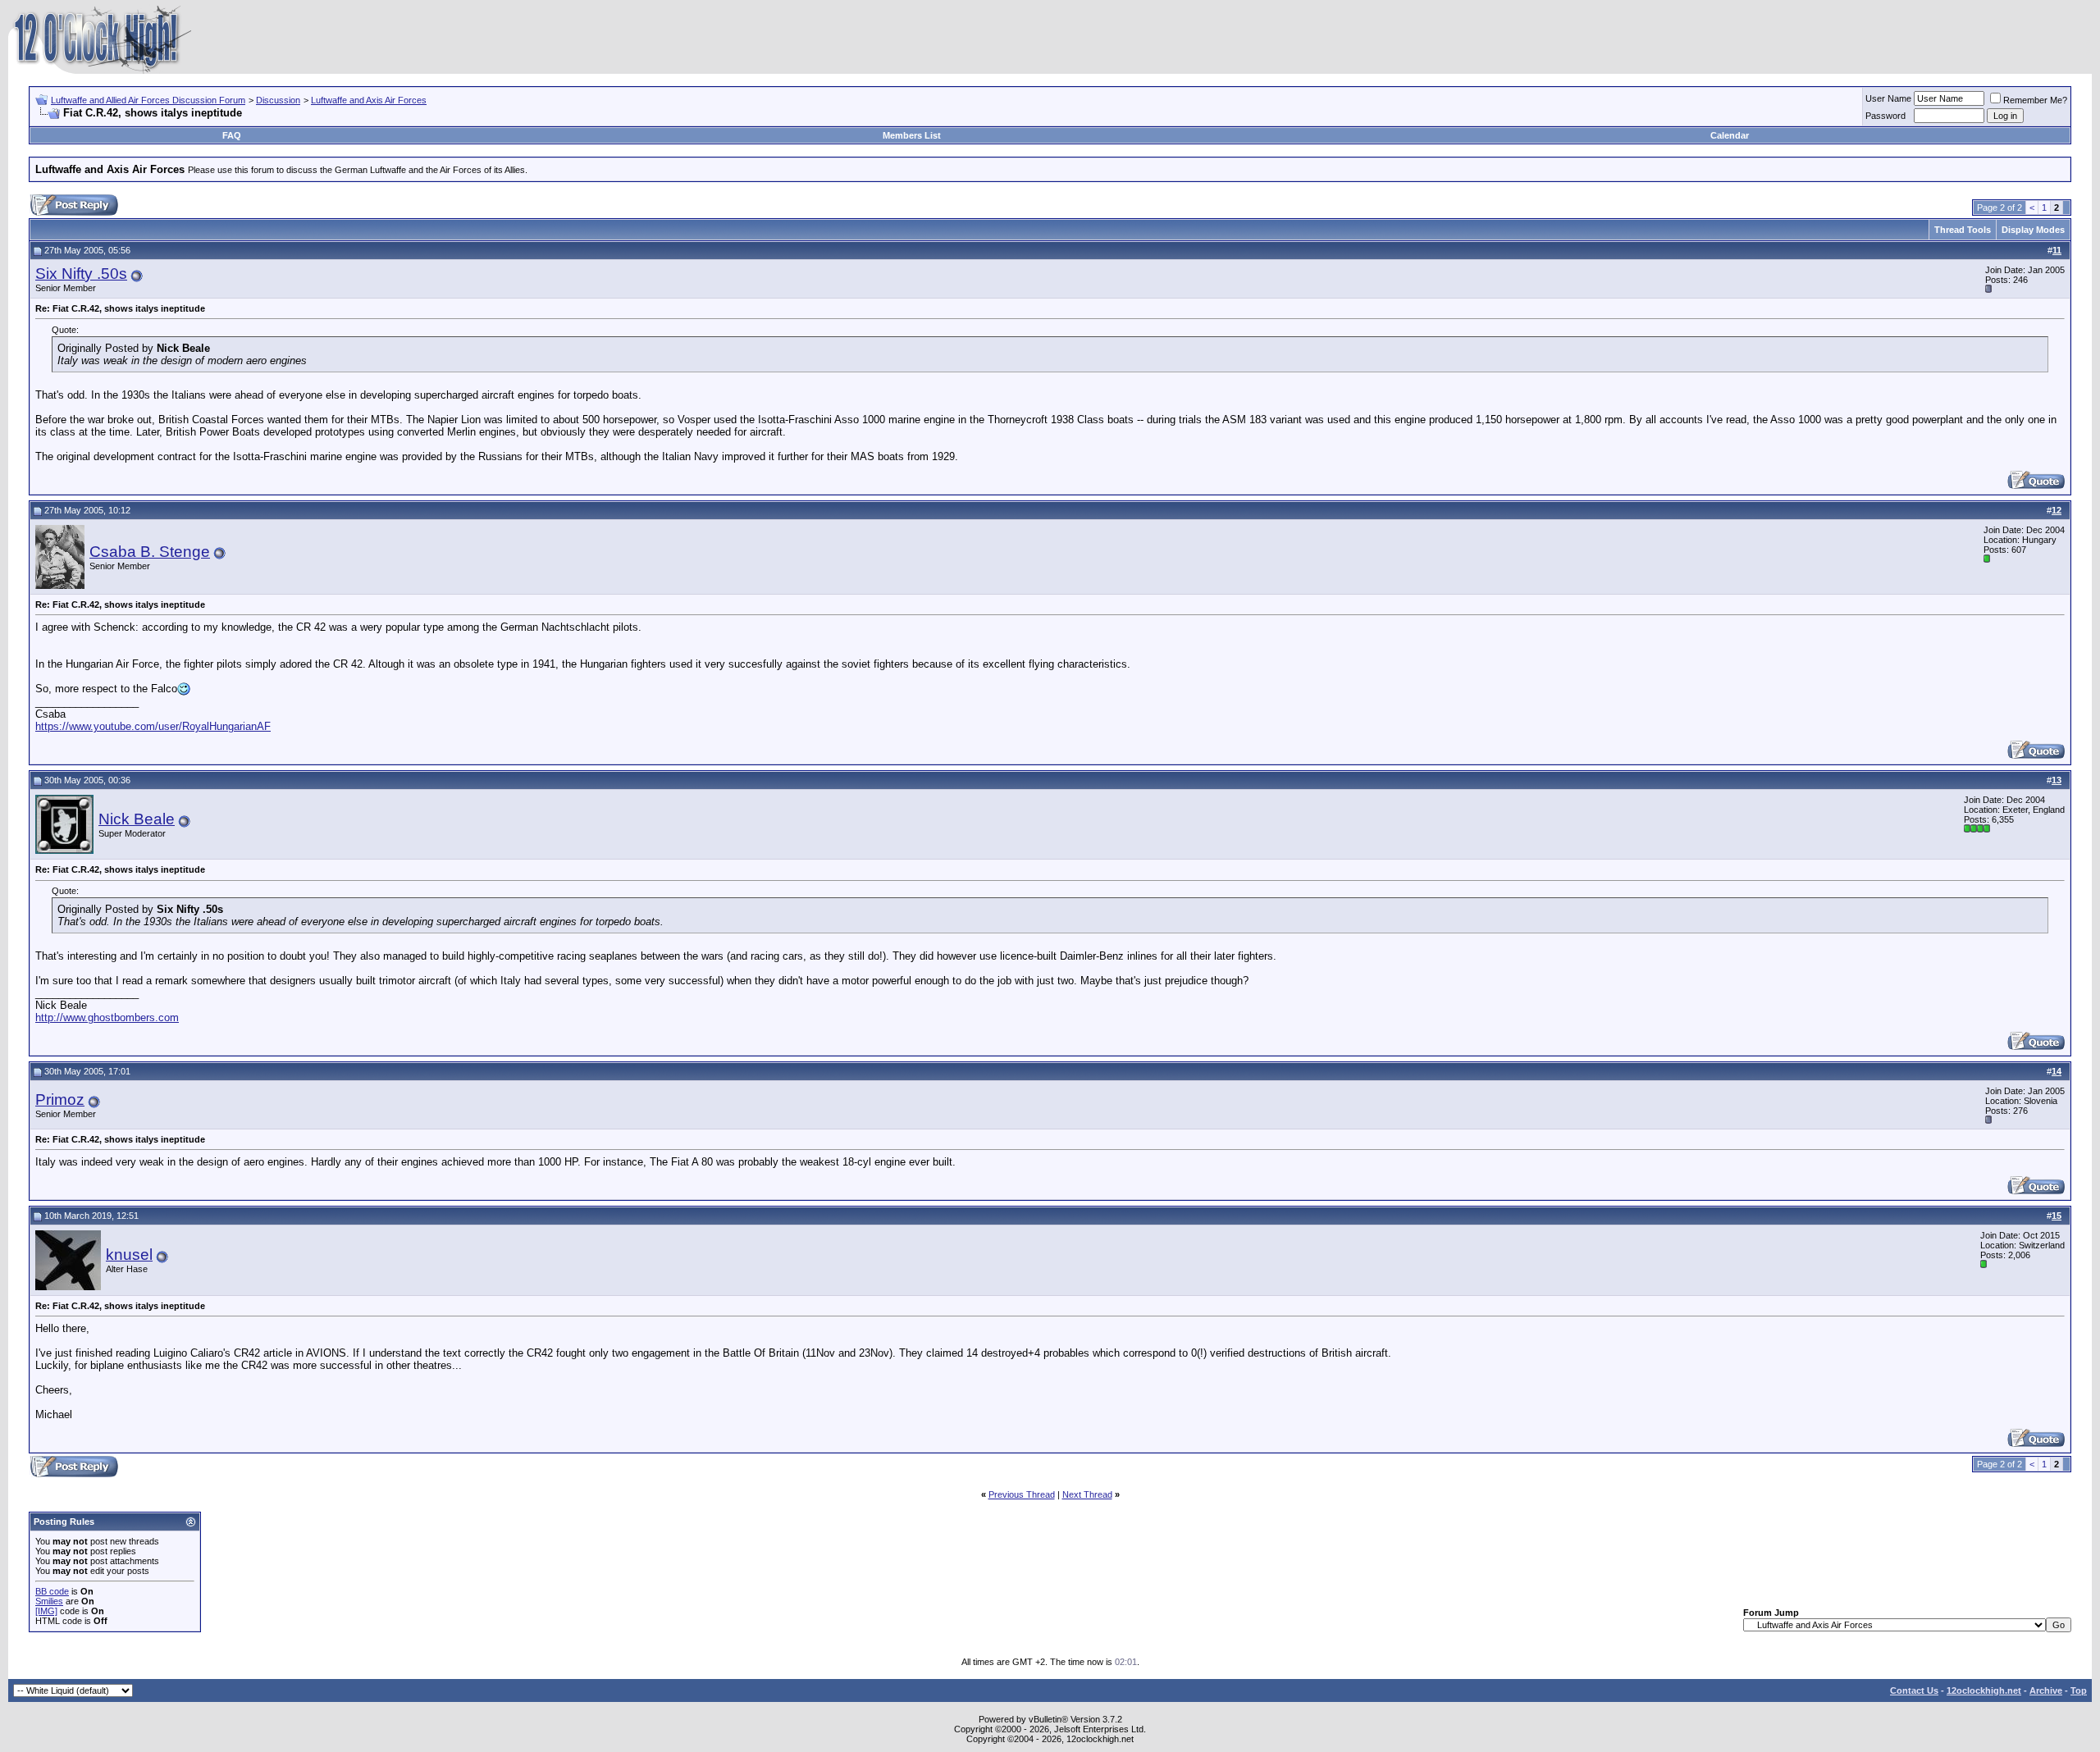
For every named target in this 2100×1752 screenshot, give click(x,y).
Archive (2046, 1690)
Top (2079, 1690)
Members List (912, 135)
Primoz (60, 1100)
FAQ (232, 135)
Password (1885, 116)
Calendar (1730, 135)
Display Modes (2033, 230)
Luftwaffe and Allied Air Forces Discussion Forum (148, 100)
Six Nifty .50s (81, 274)
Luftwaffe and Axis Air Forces (369, 100)
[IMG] (46, 1611)
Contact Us (1914, 1690)
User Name (1888, 98)
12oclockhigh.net (1984, 1690)
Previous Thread (1022, 1494)
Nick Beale (137, 819)
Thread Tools (1963, 230)
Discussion (278, 100)
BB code (52, 1591)
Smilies (49, 1601)
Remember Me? (2035, 100)
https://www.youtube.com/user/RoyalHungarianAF (153, 726)
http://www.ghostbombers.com (107, 1017)
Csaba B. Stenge (150, 552)
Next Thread (1087, 1494)
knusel (129, 1255)
